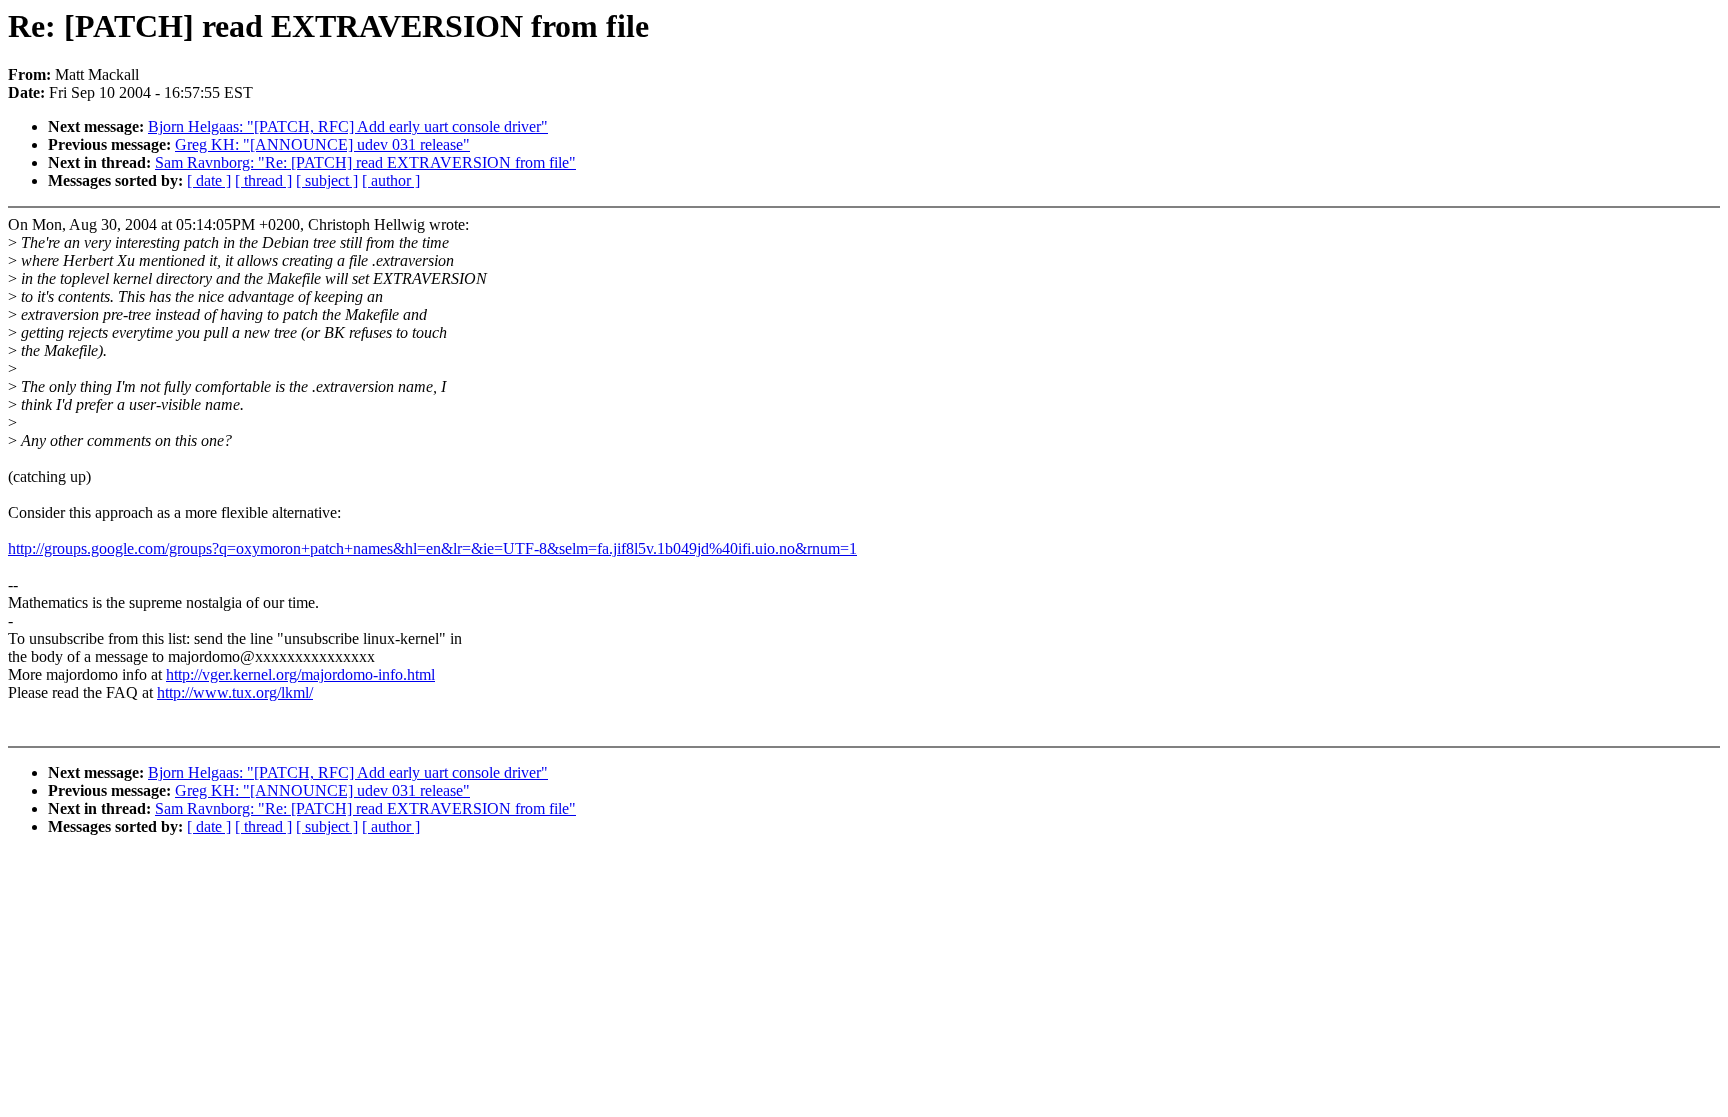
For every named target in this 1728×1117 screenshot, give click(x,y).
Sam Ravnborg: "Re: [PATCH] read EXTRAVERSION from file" (365, 162)
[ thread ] (263, 180)
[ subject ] (327, 180)
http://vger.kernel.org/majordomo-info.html (300, 674)
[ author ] (391, 180)
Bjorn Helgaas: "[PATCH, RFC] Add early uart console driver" (348, 126)
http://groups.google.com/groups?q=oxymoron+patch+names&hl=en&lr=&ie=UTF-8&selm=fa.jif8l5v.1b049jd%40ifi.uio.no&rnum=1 (432, 548)
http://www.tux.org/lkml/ (235, 692)
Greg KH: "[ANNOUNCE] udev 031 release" (322, 144)
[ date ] (209, 180)
